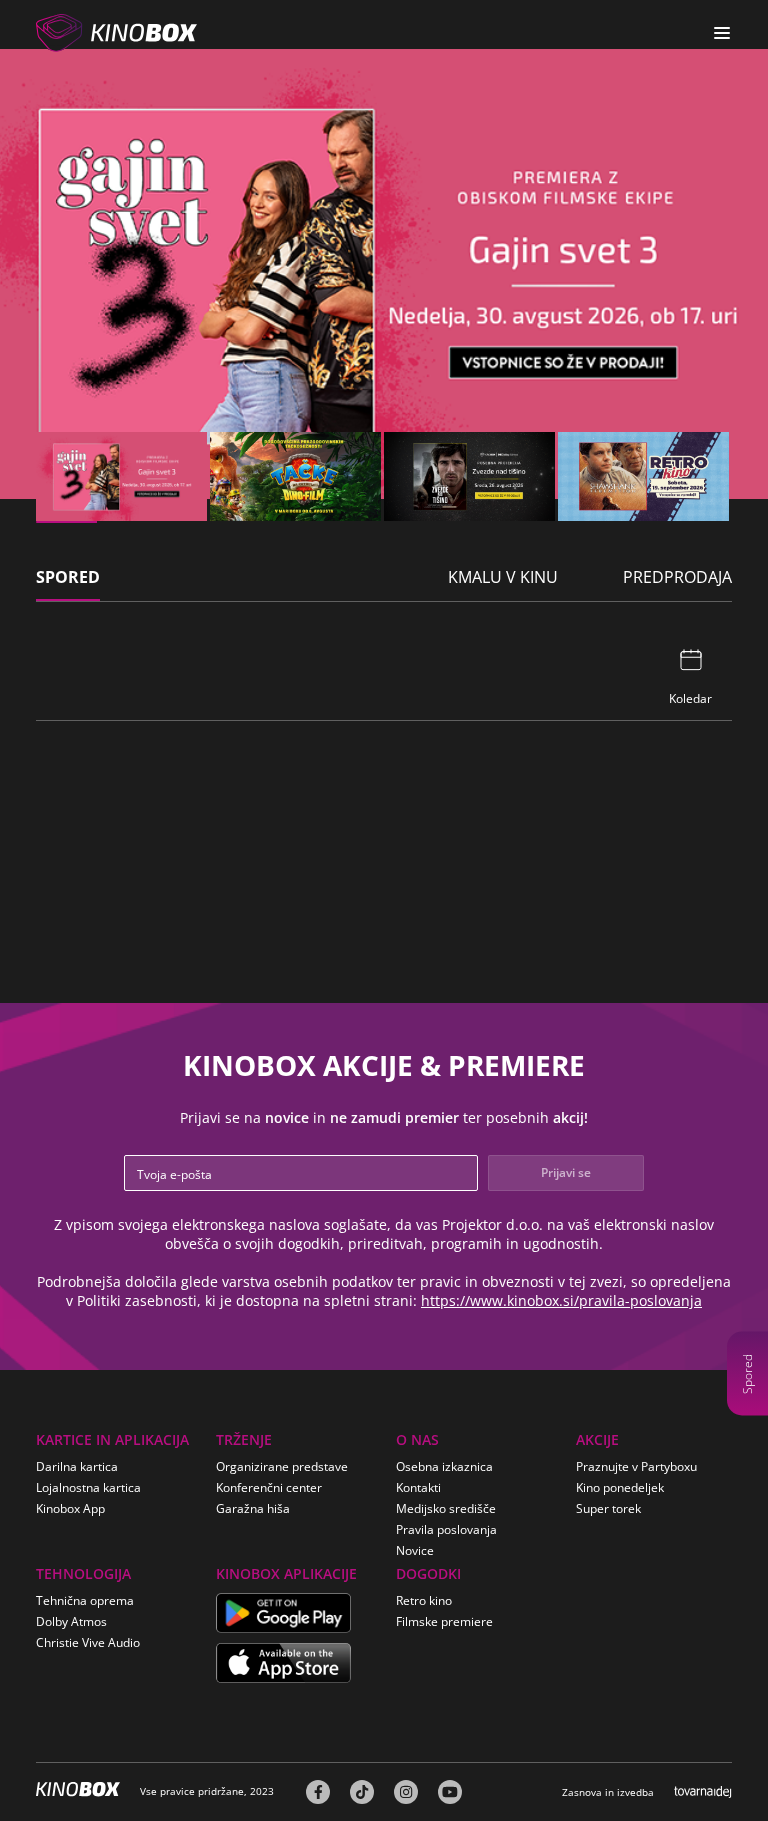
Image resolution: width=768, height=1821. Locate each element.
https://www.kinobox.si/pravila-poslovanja (561, 1300)
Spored (747, 1374)
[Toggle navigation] (722, 33)
